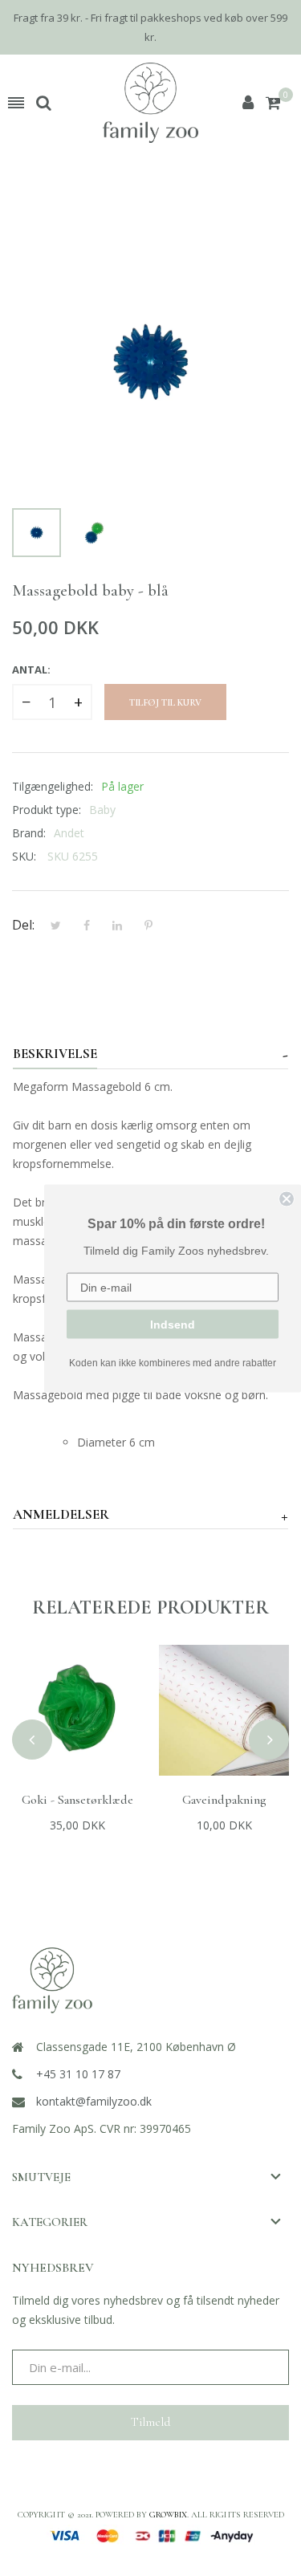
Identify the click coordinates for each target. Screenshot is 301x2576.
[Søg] (44, 103)
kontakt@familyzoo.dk (94, 2101)
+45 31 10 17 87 (78, 2074)
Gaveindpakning (77, 1800)
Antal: (31, 669)
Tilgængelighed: (53, 786)
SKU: (24, 856)
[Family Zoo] (150, 103)
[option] (37, 533)
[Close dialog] (287, 1198)
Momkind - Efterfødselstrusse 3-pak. (224, 1808)
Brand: (29, 833)
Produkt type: (47, 810)
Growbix (168, 2515)
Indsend (173, 1324)
